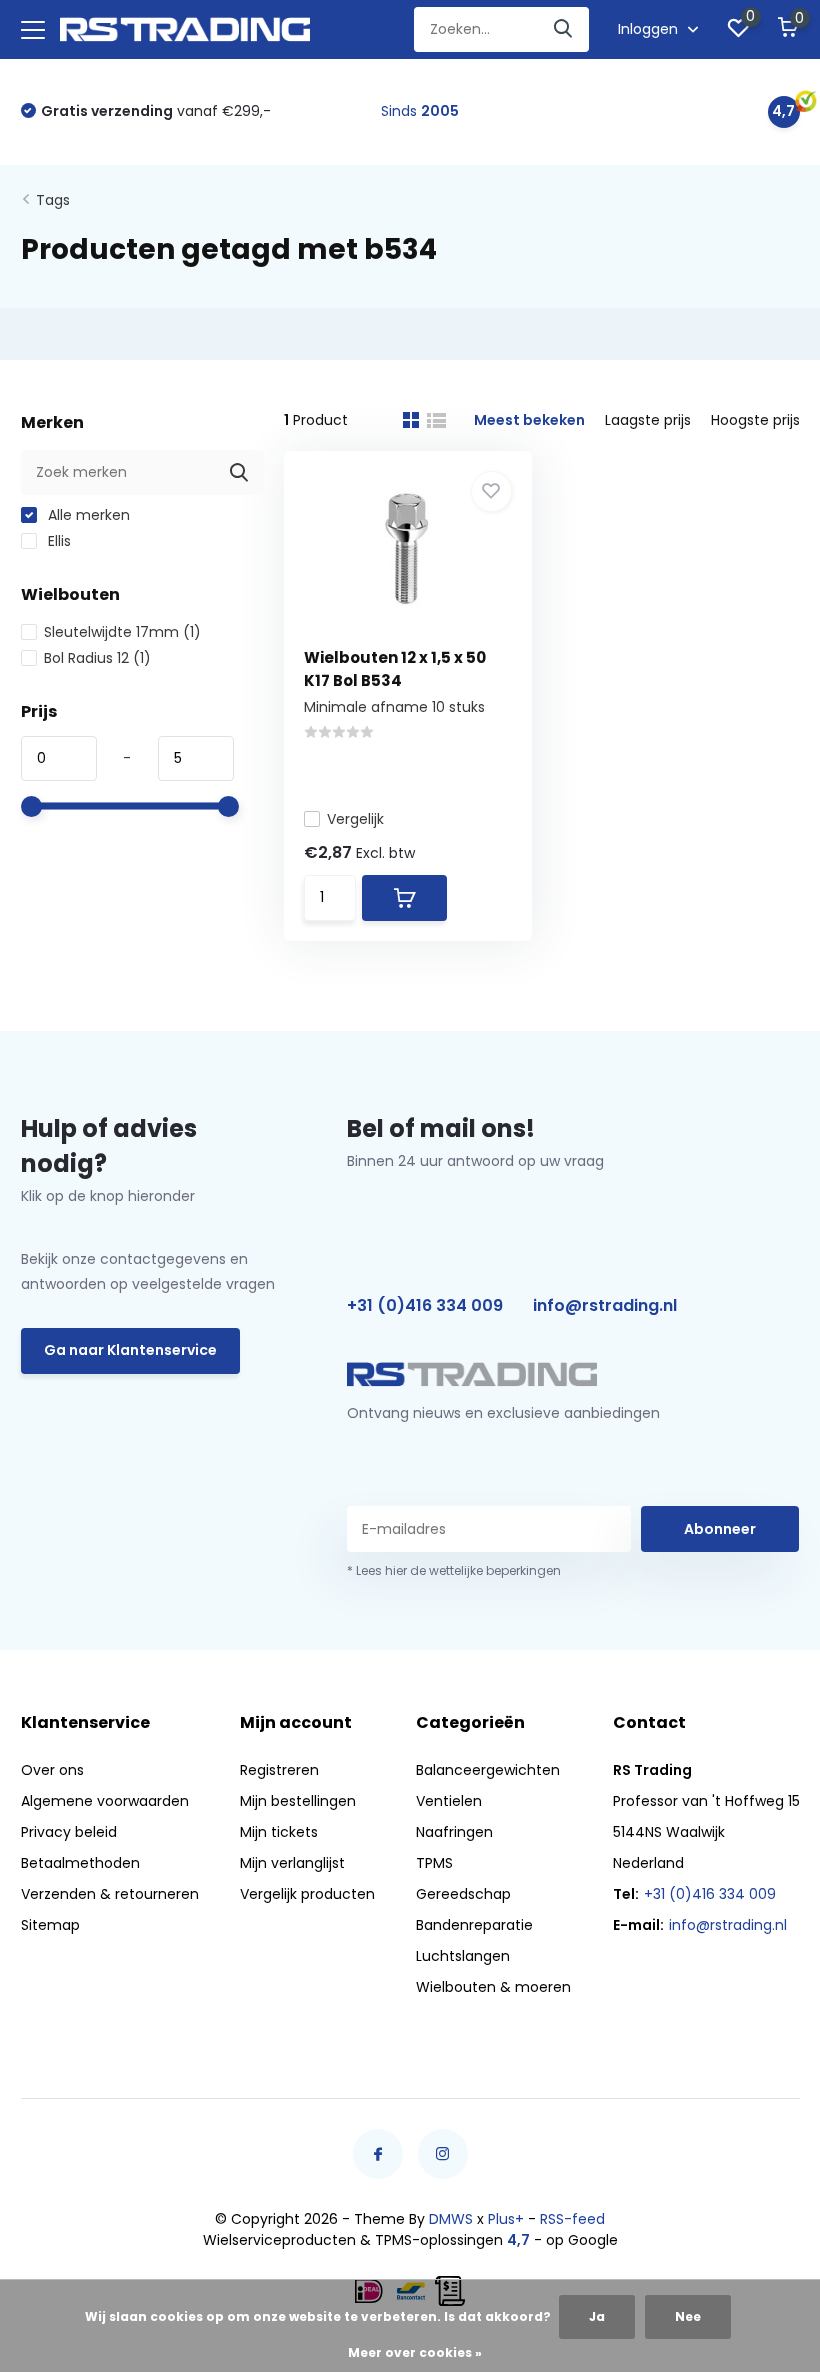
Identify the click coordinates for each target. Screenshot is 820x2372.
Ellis (57, 541)
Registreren (279, 1770)
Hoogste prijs (755, 420)
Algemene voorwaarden (105, 1801)
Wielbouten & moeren (493, 1987)
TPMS (434, 1863)
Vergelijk (355, 819)
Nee (688, 2316)
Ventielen (449, 1801)
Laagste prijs (648, 420)
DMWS (451, 2219)
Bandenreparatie (474, 1925)
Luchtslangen (463, 1956)
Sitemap (50, 1925)
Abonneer (720, 1529)
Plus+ (506, 2219)
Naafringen (454, 1832)
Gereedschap (463, 1894)
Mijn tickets (279, 1832)
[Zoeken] (564, 29)
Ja (597, 2316)
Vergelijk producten (307, 1894)
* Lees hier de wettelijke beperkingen (454, 1570)
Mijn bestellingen (298, 1801)
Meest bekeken (529, 420)
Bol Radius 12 (97, 658)
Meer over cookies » (415, 2352)
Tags (53, 200)
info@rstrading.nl (605, 1305)
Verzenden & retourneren (110, 1894)
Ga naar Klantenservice (130, 1350)
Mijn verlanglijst (292, 1863)
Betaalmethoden (80, 1863)
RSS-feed (572, 2219)
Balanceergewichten (488, 1770)
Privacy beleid (69, 1832)
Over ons (52, 1770)
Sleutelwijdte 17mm (122, 632)
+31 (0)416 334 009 (425, 1305)
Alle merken (87, 515)
